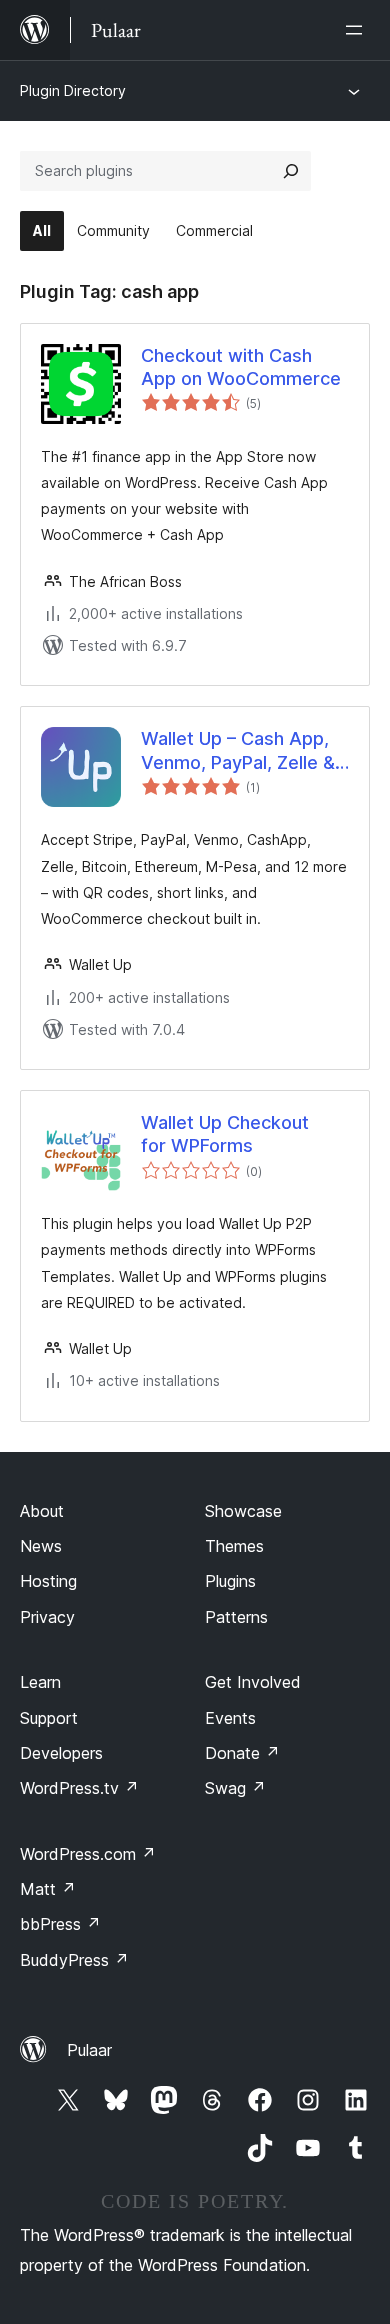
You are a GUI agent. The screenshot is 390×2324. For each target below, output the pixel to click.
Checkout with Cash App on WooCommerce (241, 367)
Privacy (47, 1617)
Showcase (243, 1511)
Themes (234, 1546)
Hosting (48, 1581)
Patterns (236, 1617)
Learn (40, 1682)
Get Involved (253, 1682)
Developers (61, 1753)
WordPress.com (88, 1854)
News (41, 1546)
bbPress (60, 1924)
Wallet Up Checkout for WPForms (225, 1134)
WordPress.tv (79, 1788)
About (42, 1511)
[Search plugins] (291, 171)
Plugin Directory (73, 90)
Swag (235, 1788)
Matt (48, 1889)
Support (49, 1718)
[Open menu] (358, 30)
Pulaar (89, 2050)
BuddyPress (74, 1960)
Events (230, 1718)
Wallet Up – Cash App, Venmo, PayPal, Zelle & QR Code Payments (238, 751)
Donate (242, 1753)
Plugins (230, 1581)
